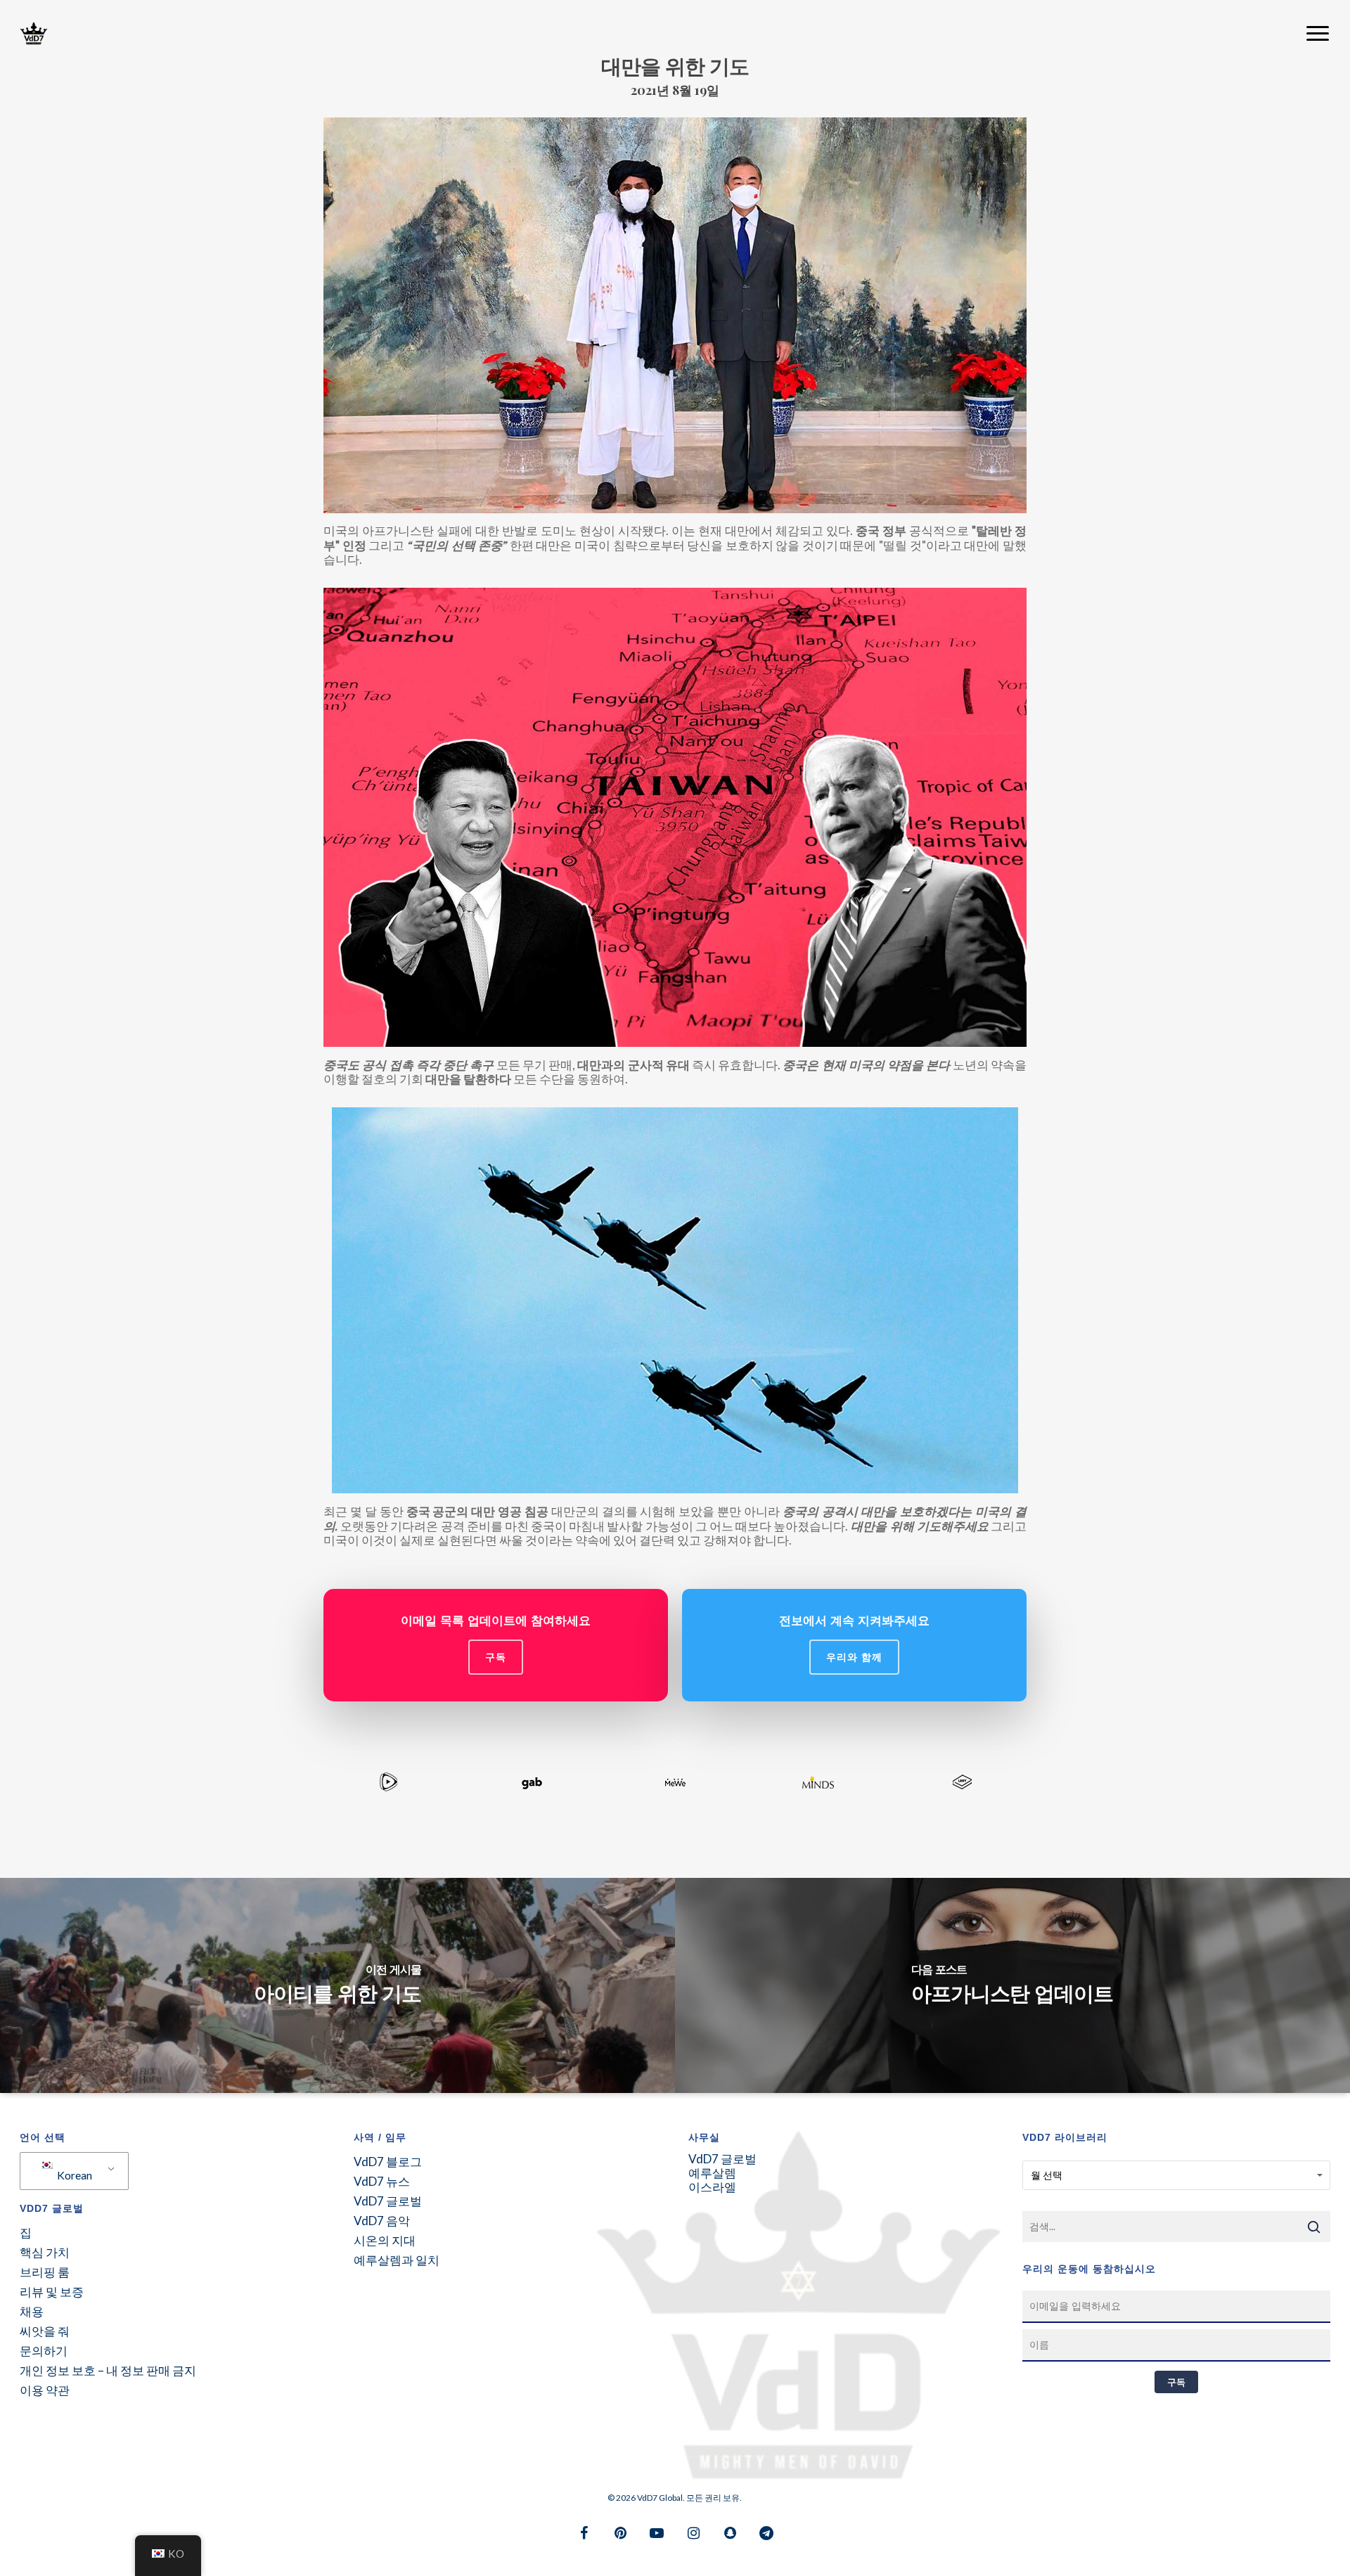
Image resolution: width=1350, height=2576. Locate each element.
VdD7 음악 (382, 2221)
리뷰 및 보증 (52, 2292)
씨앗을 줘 (45, 2331)
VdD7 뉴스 (382, 2182)
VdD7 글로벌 (388, 2201)
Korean (73, 2175)
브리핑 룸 (45, 2272)
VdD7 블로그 (388, 2162)
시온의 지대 (385, 2241)
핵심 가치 (45, 2253)
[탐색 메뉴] (1318, 34)
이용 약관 (45, 2390)
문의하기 (44, 2351)
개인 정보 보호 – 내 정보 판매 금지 (108, 2371)
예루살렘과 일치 (397, 2260)
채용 (32, 2312)
